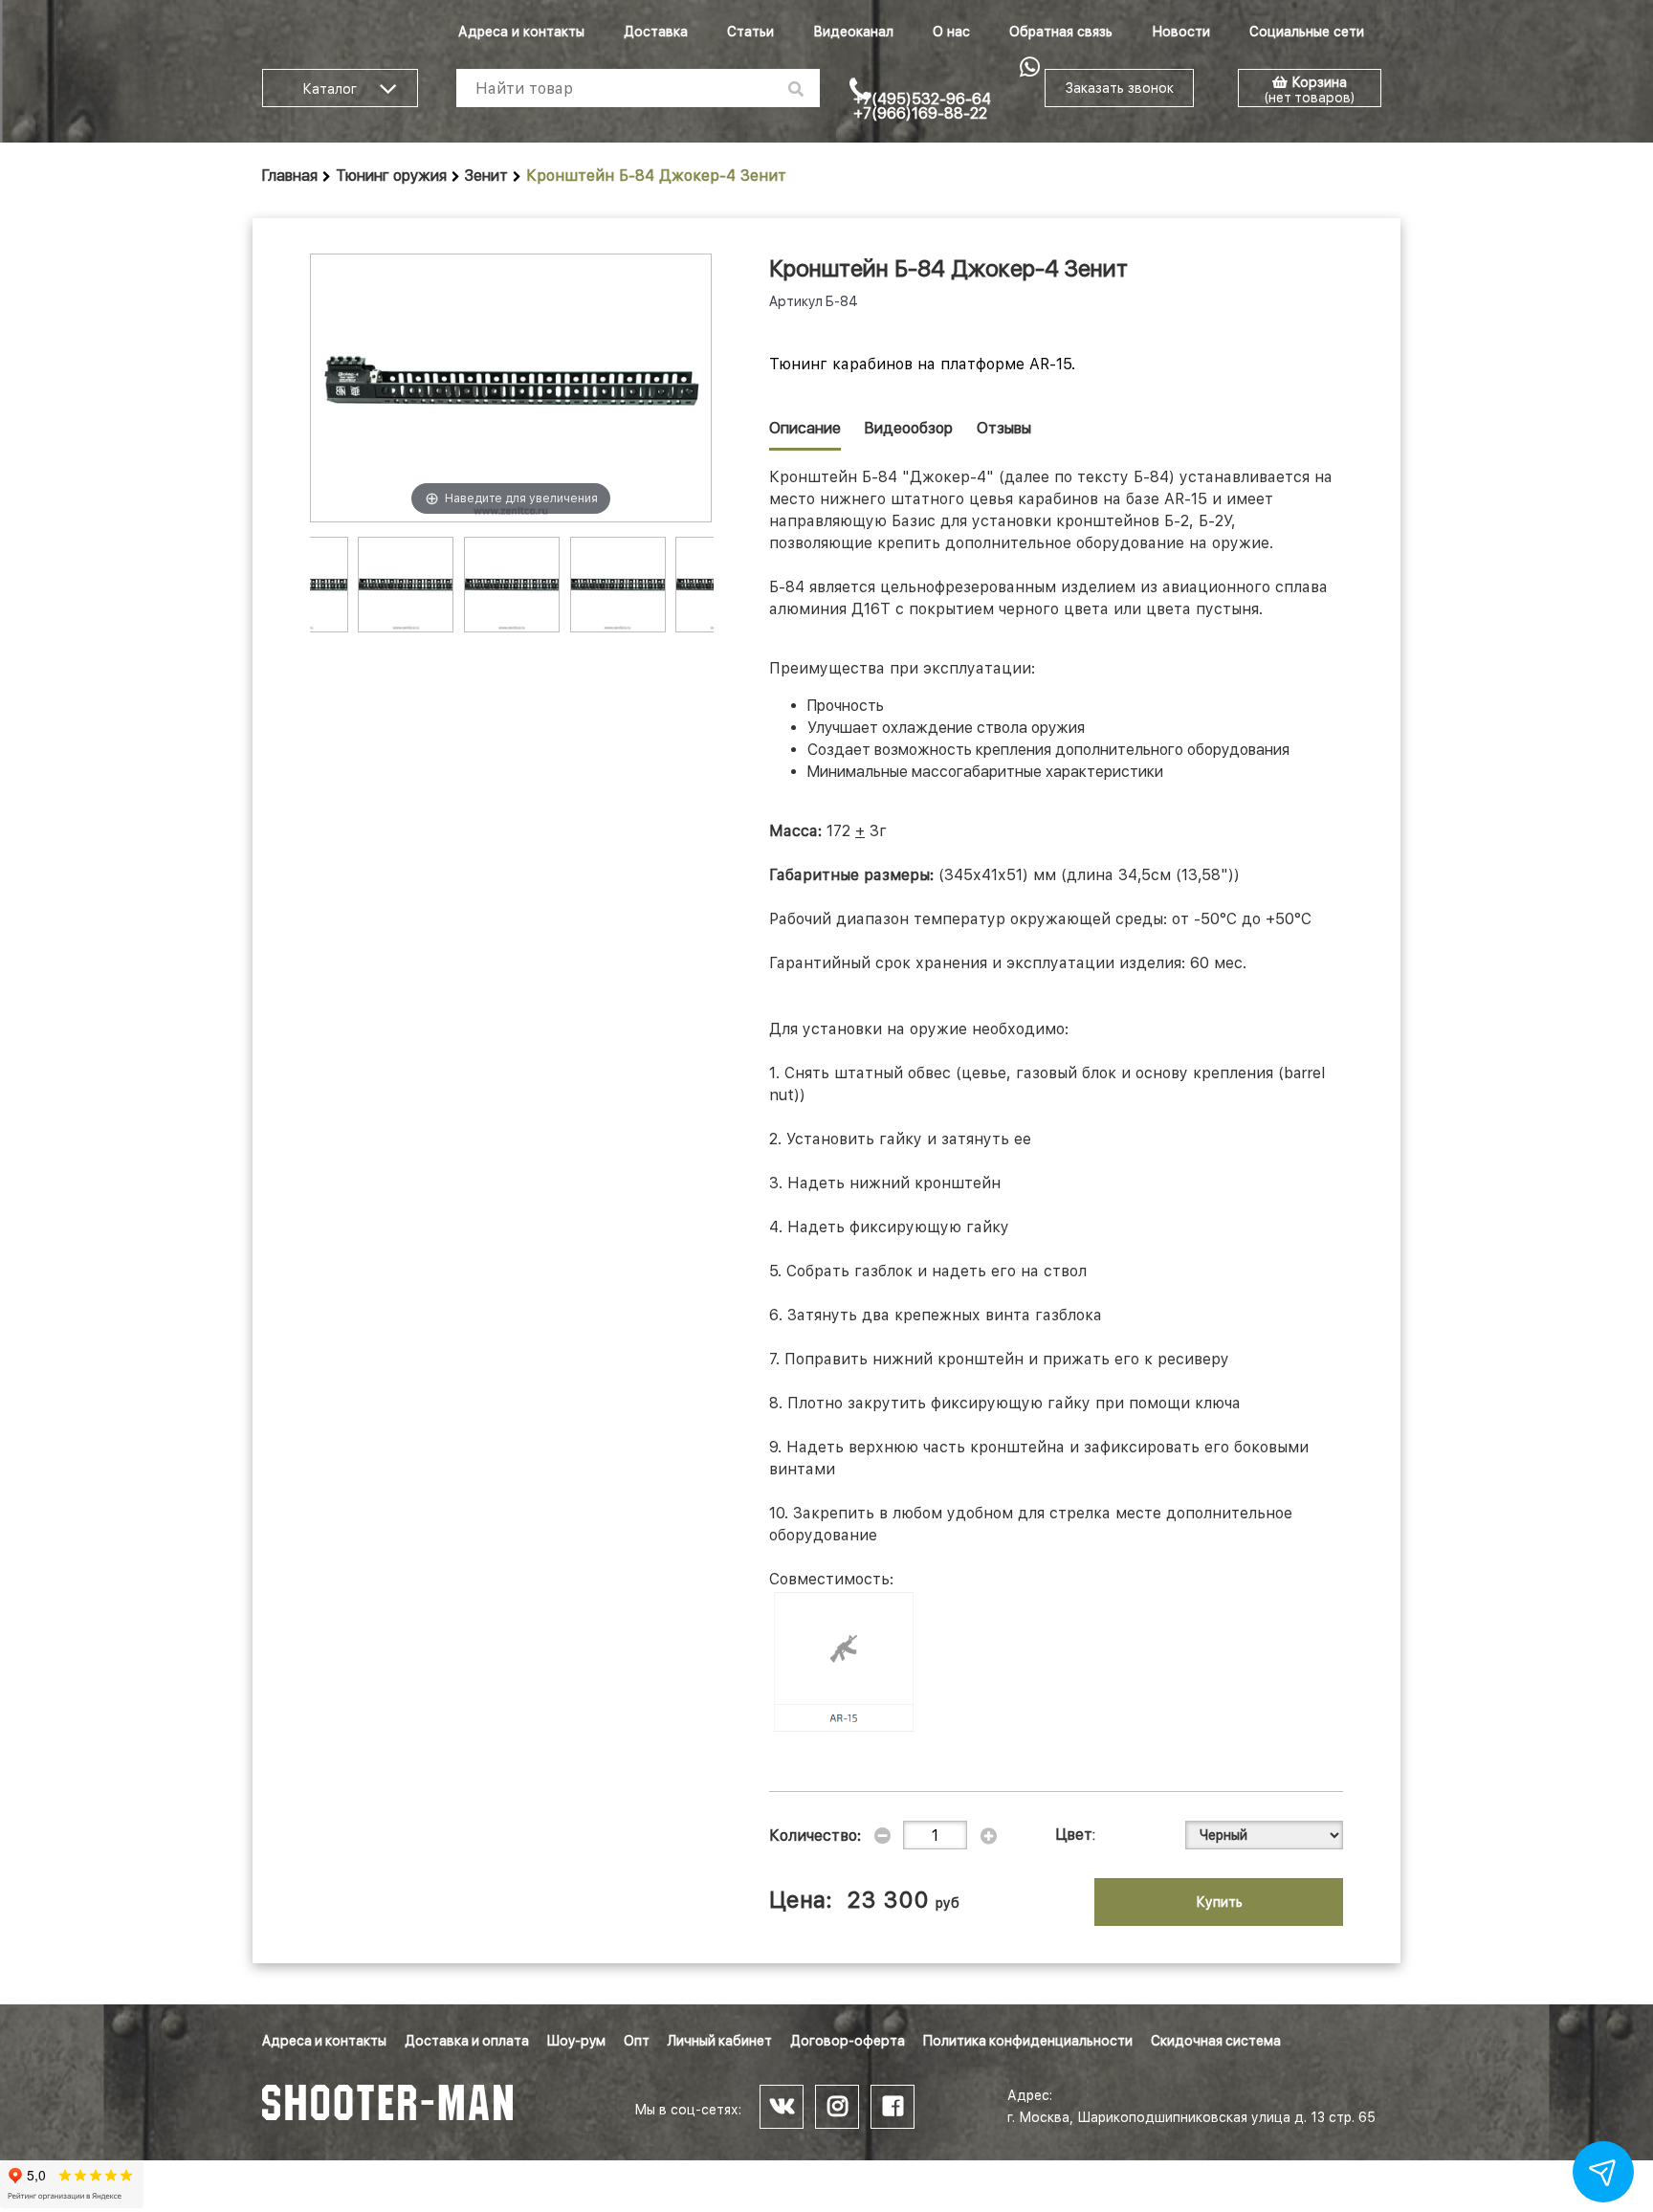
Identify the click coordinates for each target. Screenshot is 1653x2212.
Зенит (486, 176)
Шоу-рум (576, 2041)
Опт (637, 2041)
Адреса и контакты (521, 32)
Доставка (656, 32)
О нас (951, 32)
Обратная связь (1061, 32)
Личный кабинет (720, 2041)
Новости (1181, 32)
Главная (290, 176)
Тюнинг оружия (391, 176)
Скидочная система (1216, 2041)
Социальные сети (1307, 32)
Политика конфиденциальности (1028, 2041)
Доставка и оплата (467, 2041)
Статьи (750, 32)
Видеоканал (853, 32)
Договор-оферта (848, 2041)
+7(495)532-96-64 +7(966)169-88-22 (922, 106)
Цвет (1074, 1835)
